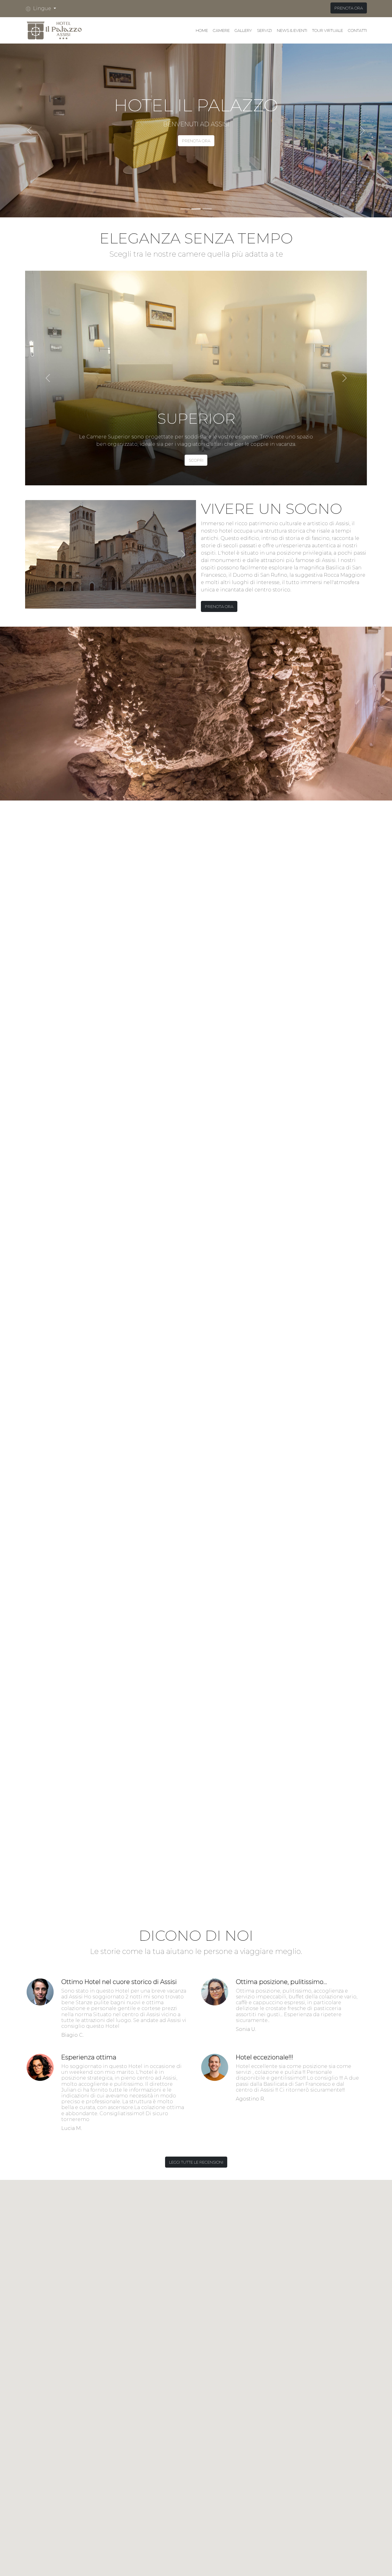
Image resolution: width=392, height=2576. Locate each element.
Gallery (243, 30)
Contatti (357, 30)
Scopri (196, 460)
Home (202, 30)
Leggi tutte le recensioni (196, 2162)
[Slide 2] (196, 209)
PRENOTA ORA (349, 8)
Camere (221, 30)
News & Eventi (292, 30)
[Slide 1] (185, 209)
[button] (43, 9)
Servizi (264, 30)
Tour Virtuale (328, 30)
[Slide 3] (207, 209)
